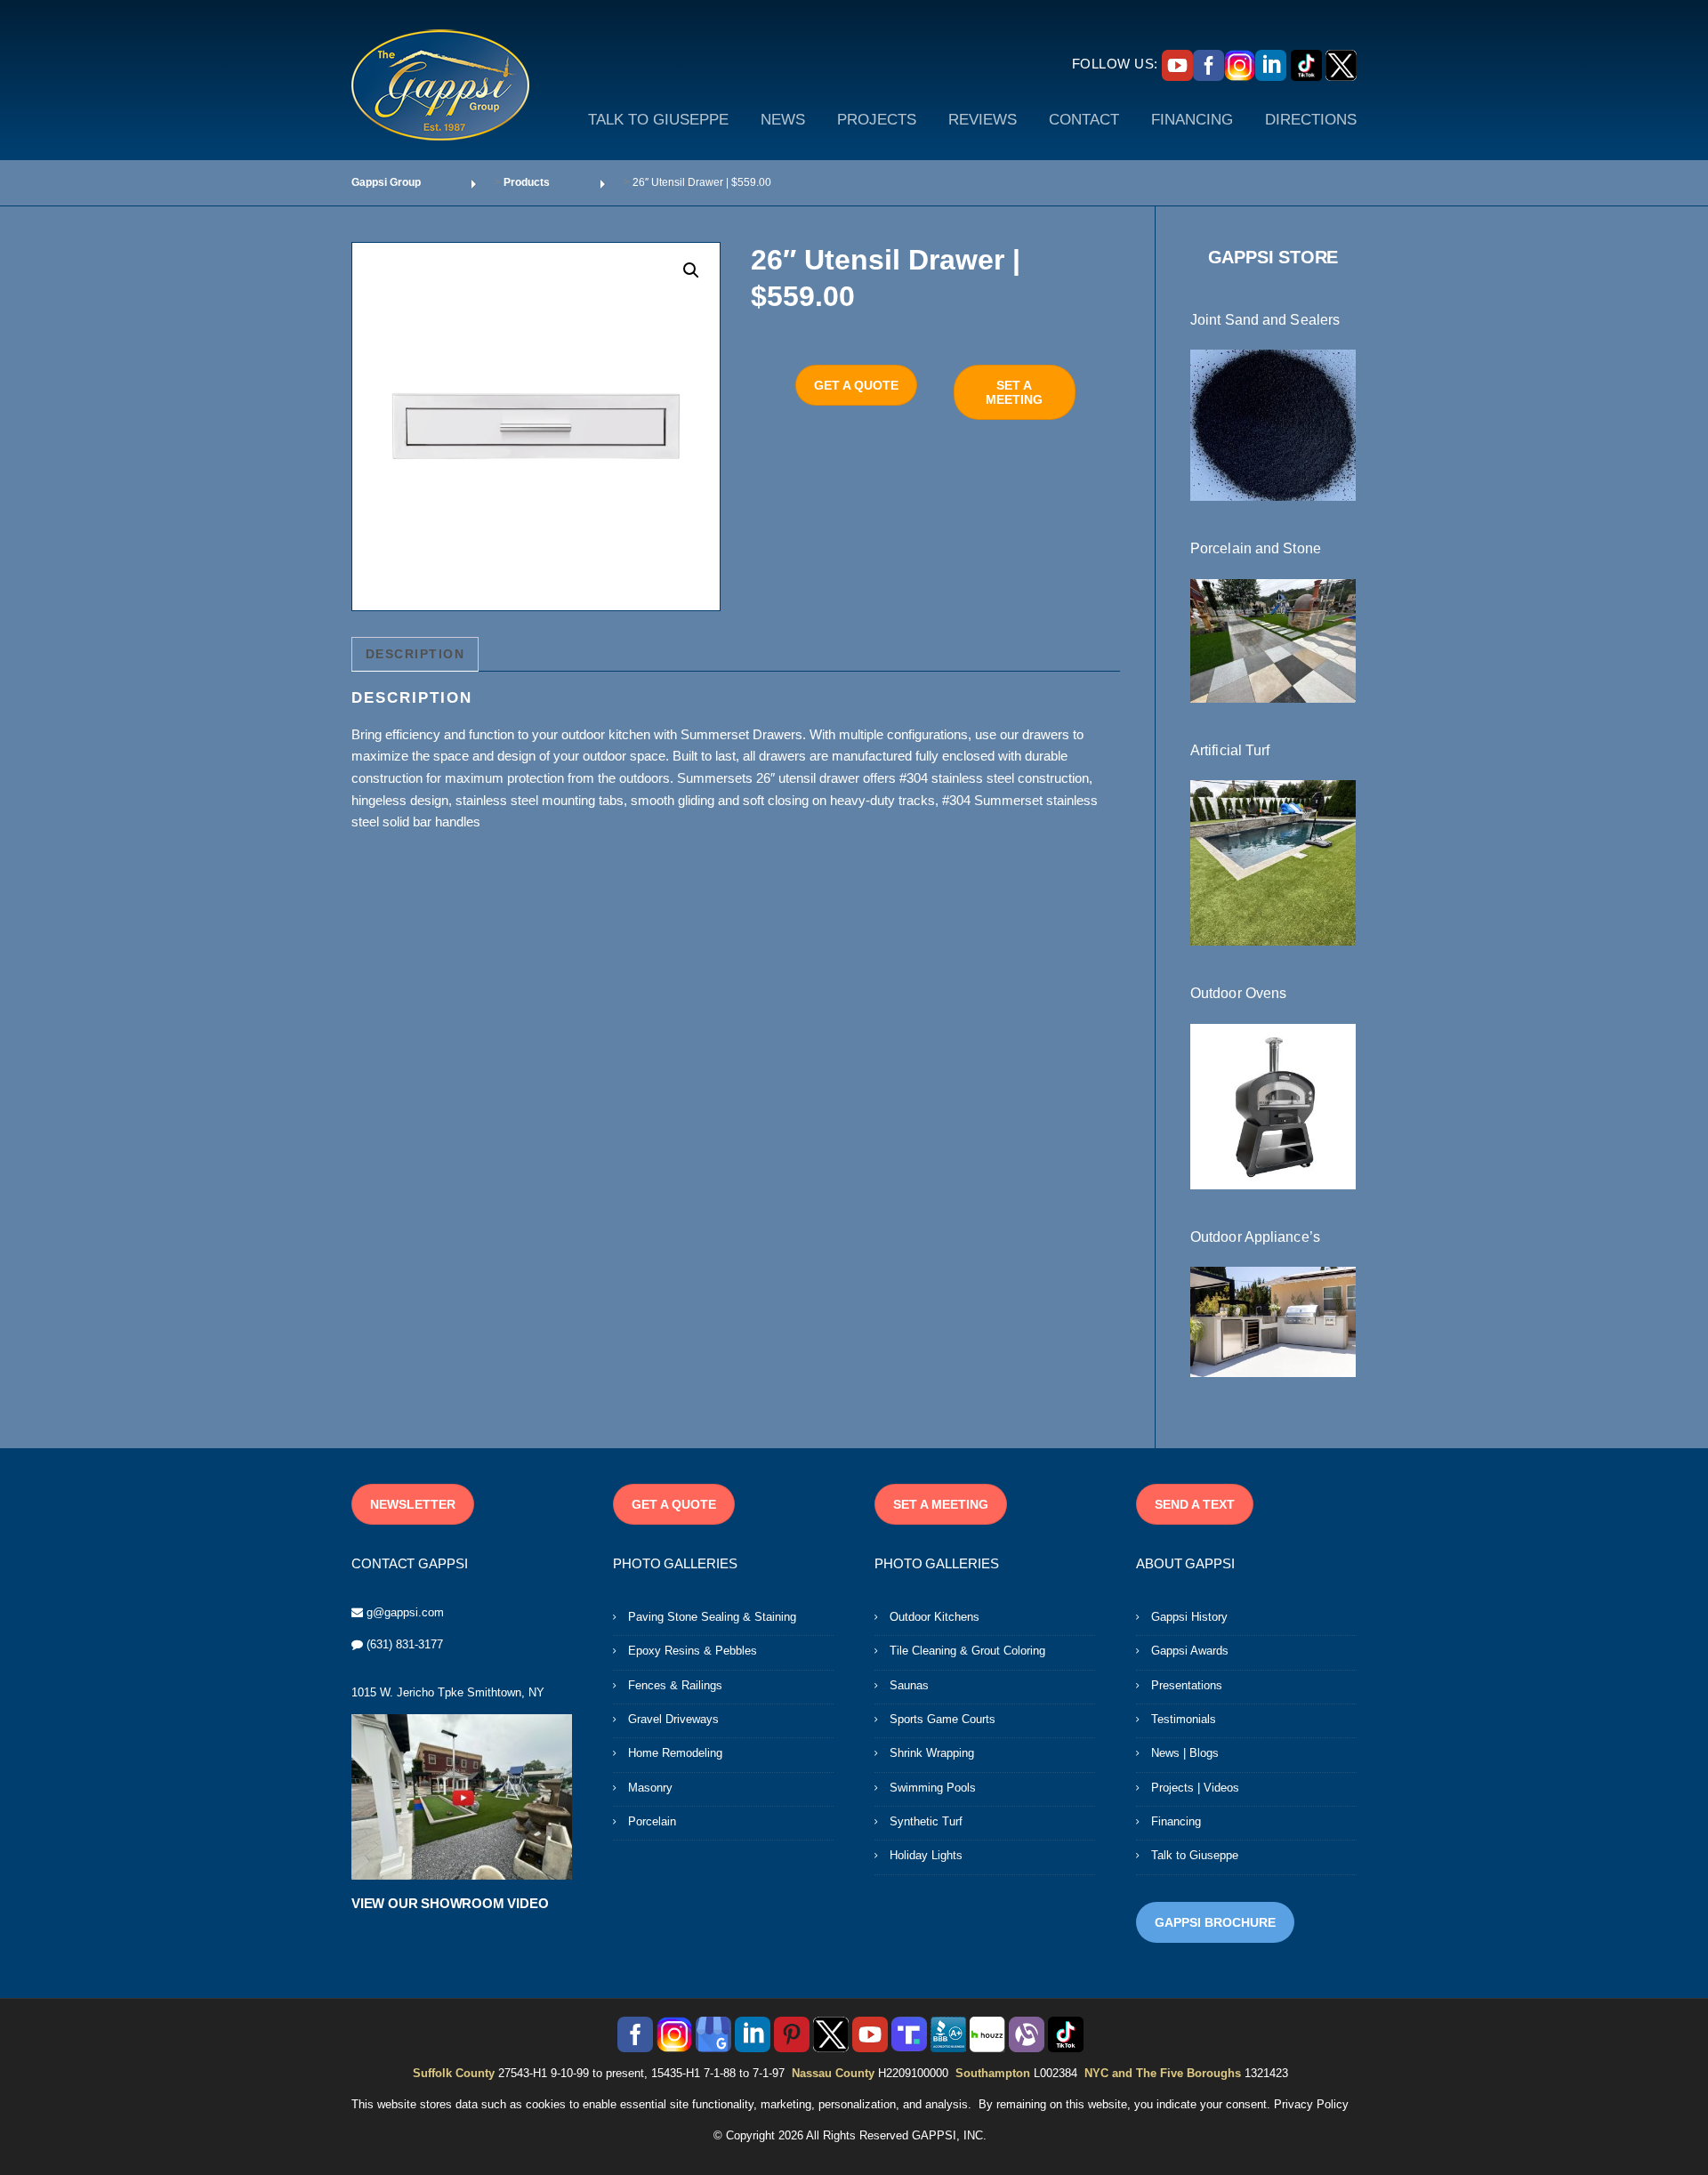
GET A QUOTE (856, 385)
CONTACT (1084, 120)
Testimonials (1184, 1719)
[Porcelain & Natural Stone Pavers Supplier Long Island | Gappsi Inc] (1273, 640)
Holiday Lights (926, 1855)
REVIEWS (983, 120)
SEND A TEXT (1195, 1504)
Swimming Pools (933, 1788)
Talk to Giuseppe (1195, 1855)
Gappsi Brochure (1215, 1922)
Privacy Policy (1311, 2104)
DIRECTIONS (1311, 120)
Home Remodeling (675, 1753)
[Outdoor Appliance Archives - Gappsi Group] (1273, 1321)
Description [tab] (415, 654)
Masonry (650, 1788)
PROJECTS (877, 120)
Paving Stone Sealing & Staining (712, 1617)
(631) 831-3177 (405, 1644)
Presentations (1187, 1685)
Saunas (909, 1685)
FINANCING (1192, 120)
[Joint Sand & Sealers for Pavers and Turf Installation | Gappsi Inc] (1273, 424)
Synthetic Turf (926, 1821)
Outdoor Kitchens (935, 1617)
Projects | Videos (1195, 1788)
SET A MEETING (1014, 392)
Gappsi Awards (1190, 1651)
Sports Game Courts (943, 1719)
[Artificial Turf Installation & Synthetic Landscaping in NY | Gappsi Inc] (1273, 862)
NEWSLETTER (413, 1504)
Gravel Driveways (673, 1719)
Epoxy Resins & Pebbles (693, 1651)
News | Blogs (1185, 1753)
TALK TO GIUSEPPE (658, 120)
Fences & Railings (675, 1685)
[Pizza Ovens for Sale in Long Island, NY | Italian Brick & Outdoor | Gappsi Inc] (1273, 1105)
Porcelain (652, 1821)
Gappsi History (1189, 1617)
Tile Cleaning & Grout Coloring (967, 1651)
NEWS (783, 120)
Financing (1176, 1821)
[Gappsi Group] (440, 85)
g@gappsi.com (405, 1612)
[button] (691, 270)
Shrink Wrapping (932, 1753)
